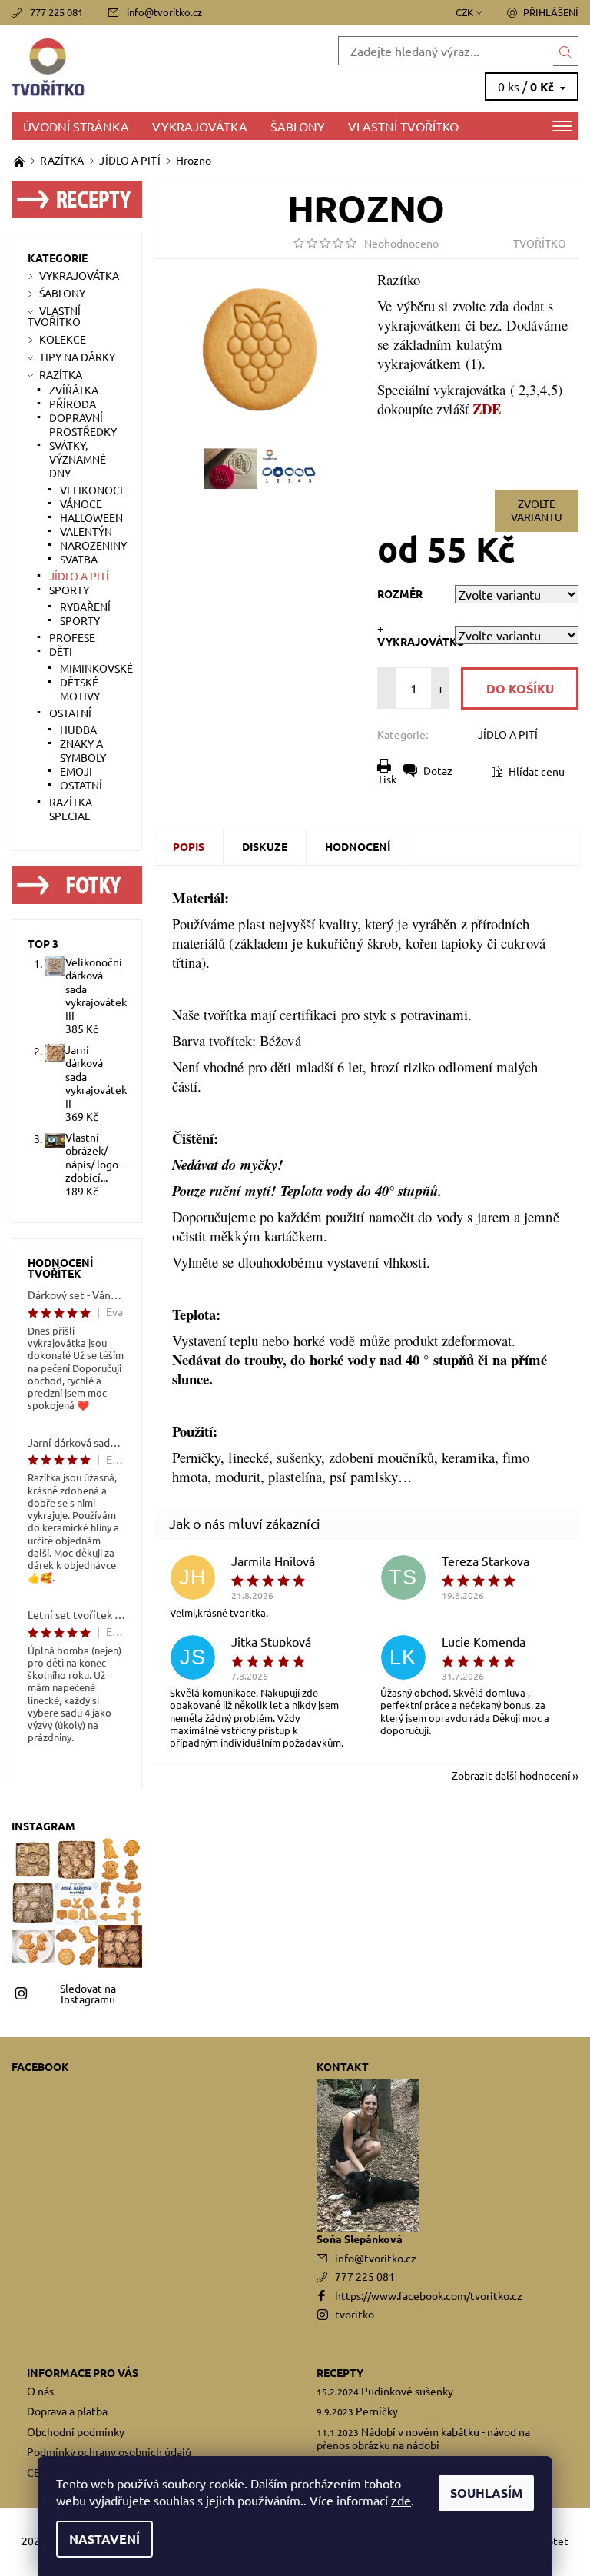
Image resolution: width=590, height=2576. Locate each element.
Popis (189, 846)
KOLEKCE (63, 339)
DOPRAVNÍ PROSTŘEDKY (83, 424)
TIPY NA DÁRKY (77, 357)
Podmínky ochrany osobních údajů (109, 2451)
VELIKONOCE (93, 490)
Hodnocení (358, 846)
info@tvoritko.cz (164, 12)
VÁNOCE (81, 504)
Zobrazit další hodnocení (511, 1774)
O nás (40, 2391)
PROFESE (72, 637)
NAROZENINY (93, 545)
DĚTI (61, 651)
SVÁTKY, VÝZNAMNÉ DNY (78, 459)
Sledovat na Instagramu (88, 1993)
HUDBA (78, 730)
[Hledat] (566, 51)
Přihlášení (551, 12)
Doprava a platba (67, 2411)
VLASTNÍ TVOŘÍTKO (403, 126)
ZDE (487, 409)
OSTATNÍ (70, 713)
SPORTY (69, 590)
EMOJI (76, 771)
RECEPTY (340, 2372)
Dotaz (438, 770)
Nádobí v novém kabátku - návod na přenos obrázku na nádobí (423, 2438)
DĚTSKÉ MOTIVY (80, 689)
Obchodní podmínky (76, 2431)
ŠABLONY (298, 126)
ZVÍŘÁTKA (74, 390)
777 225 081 (56, 12)
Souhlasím (486, 2493)
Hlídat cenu (537, 771)
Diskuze (265, 846)
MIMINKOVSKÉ (96, 668)
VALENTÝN (86, 531)
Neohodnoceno (401, 243)
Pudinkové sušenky (407, 2391)
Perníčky (377, 2411)
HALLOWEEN (91, 517)
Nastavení (104, 2539)
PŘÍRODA (73, 404)
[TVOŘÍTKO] (153, 68)
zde (401, 2500)
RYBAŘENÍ (85, 607)
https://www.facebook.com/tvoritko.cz (429, 2295)
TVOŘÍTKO (540, 243)
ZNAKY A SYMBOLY (83, 750)
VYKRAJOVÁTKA (200, 126)
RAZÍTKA (61, 374)
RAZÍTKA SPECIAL (71, 809)
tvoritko (355, 2314)
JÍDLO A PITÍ (508, 734)
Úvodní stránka (76, 126)
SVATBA (79, 559)
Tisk (387, 779)
